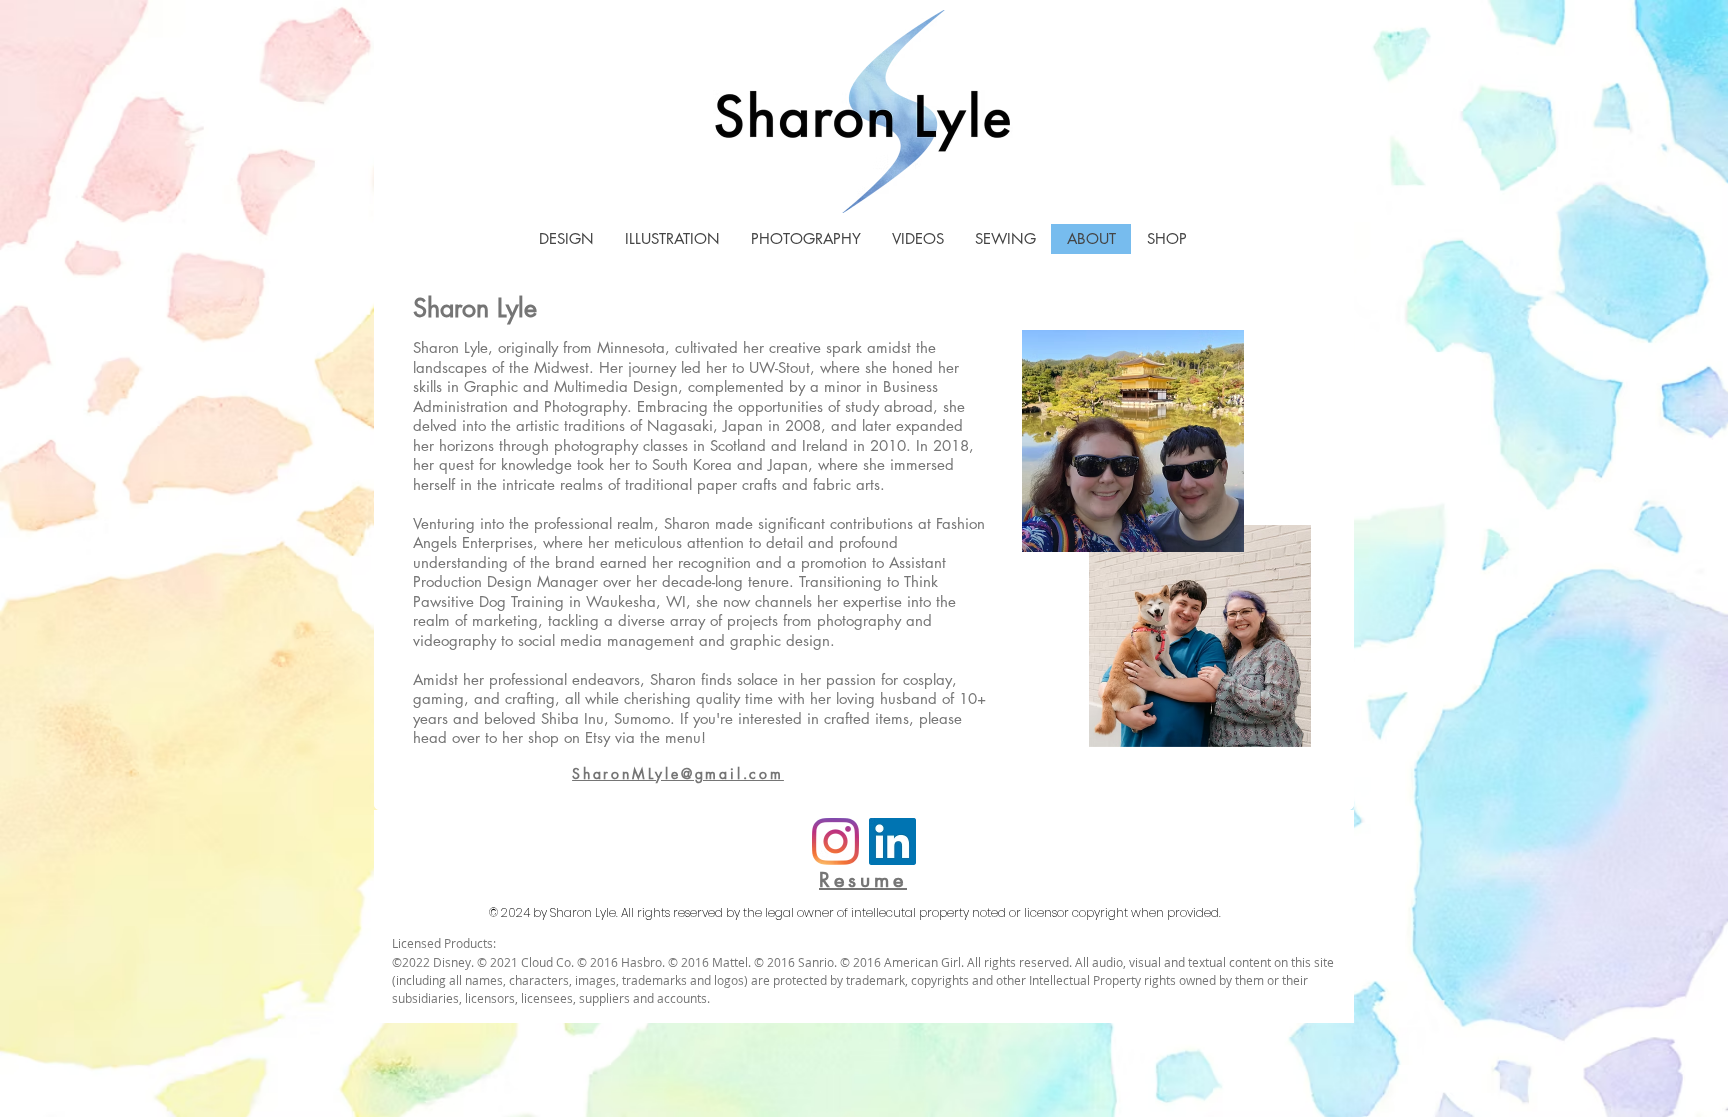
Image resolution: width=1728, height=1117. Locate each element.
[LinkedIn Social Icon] (892, 841)
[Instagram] (835, 841)
